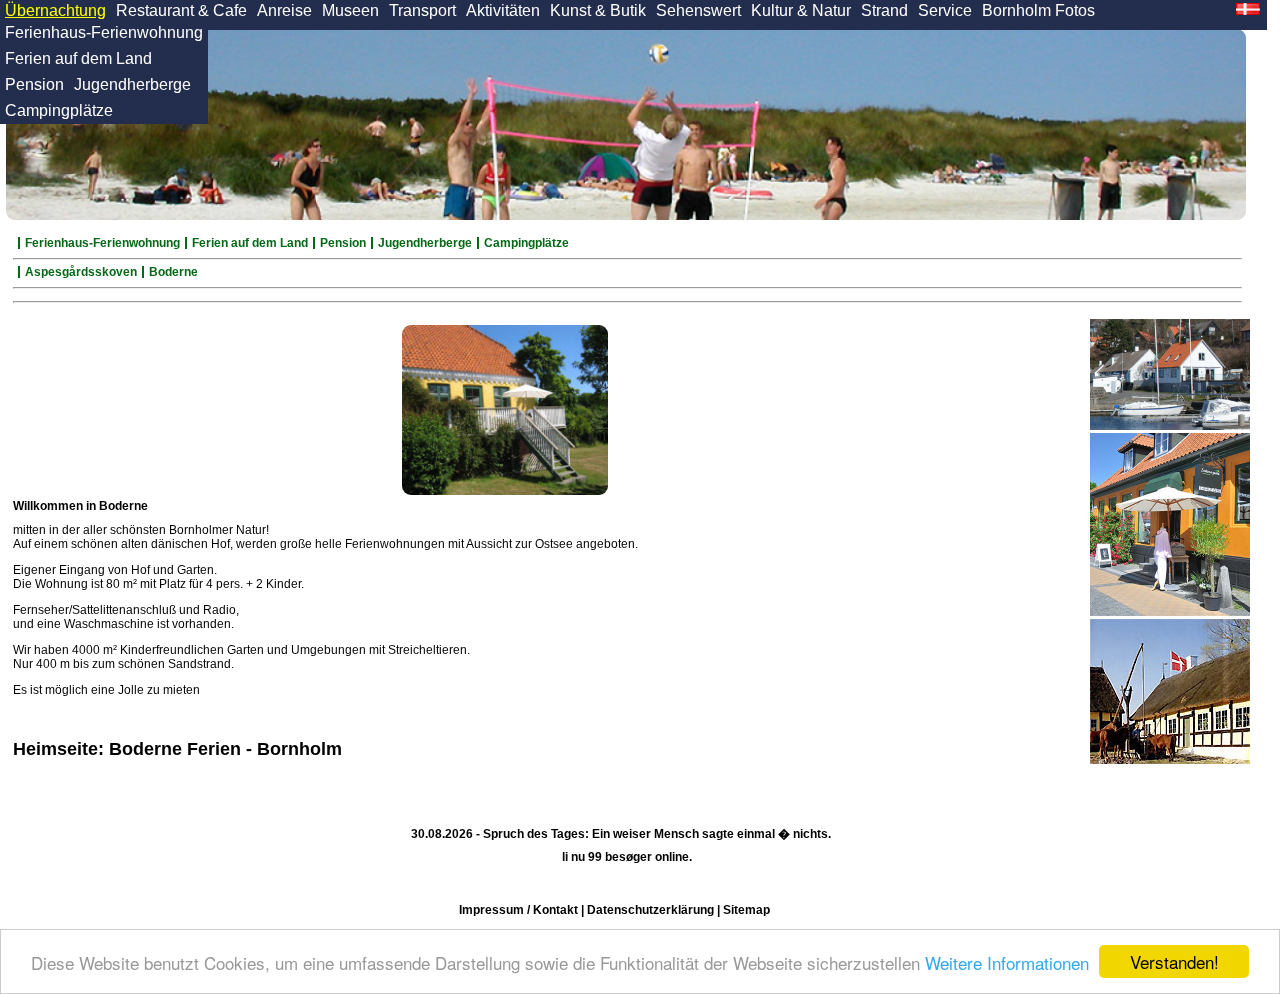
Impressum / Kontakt (518, 910)
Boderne (173, 272)
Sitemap (746, 910)
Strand (884, 10)
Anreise (284, 10)
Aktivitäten (503, 10)
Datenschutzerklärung (650, 910)
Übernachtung (55, 10)
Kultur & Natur (801, 10)
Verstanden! (1174, 961)
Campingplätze (59, 110)
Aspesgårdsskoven (81, 272)
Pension (34, 84)
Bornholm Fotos (1038, 10)
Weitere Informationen (1007, 962)
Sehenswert (698, 10)
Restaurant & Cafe (181, 10)
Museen (350, 10)
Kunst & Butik (598, 10)
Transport (422, 10)
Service (945, 10)
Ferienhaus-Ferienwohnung (104, 32)
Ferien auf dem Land (78, 58)
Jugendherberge (132, 84)
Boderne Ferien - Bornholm (225, 749)
